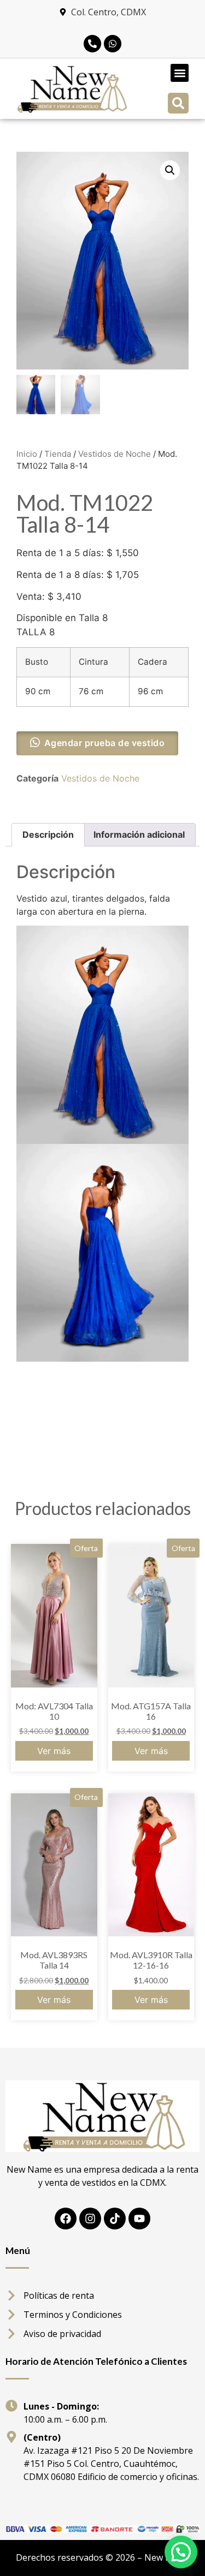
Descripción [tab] (48, 834)
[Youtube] (139, 2219)
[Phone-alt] (92, 44)
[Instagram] (90, 2219)
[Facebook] (66, 2219)
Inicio (27, 454)
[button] (180, 73)
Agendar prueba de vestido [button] (105, 743)
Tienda (58, 454)
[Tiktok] (115, 2219)
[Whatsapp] (113, 44)
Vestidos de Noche (115, 454)
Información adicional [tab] (139, 834)
